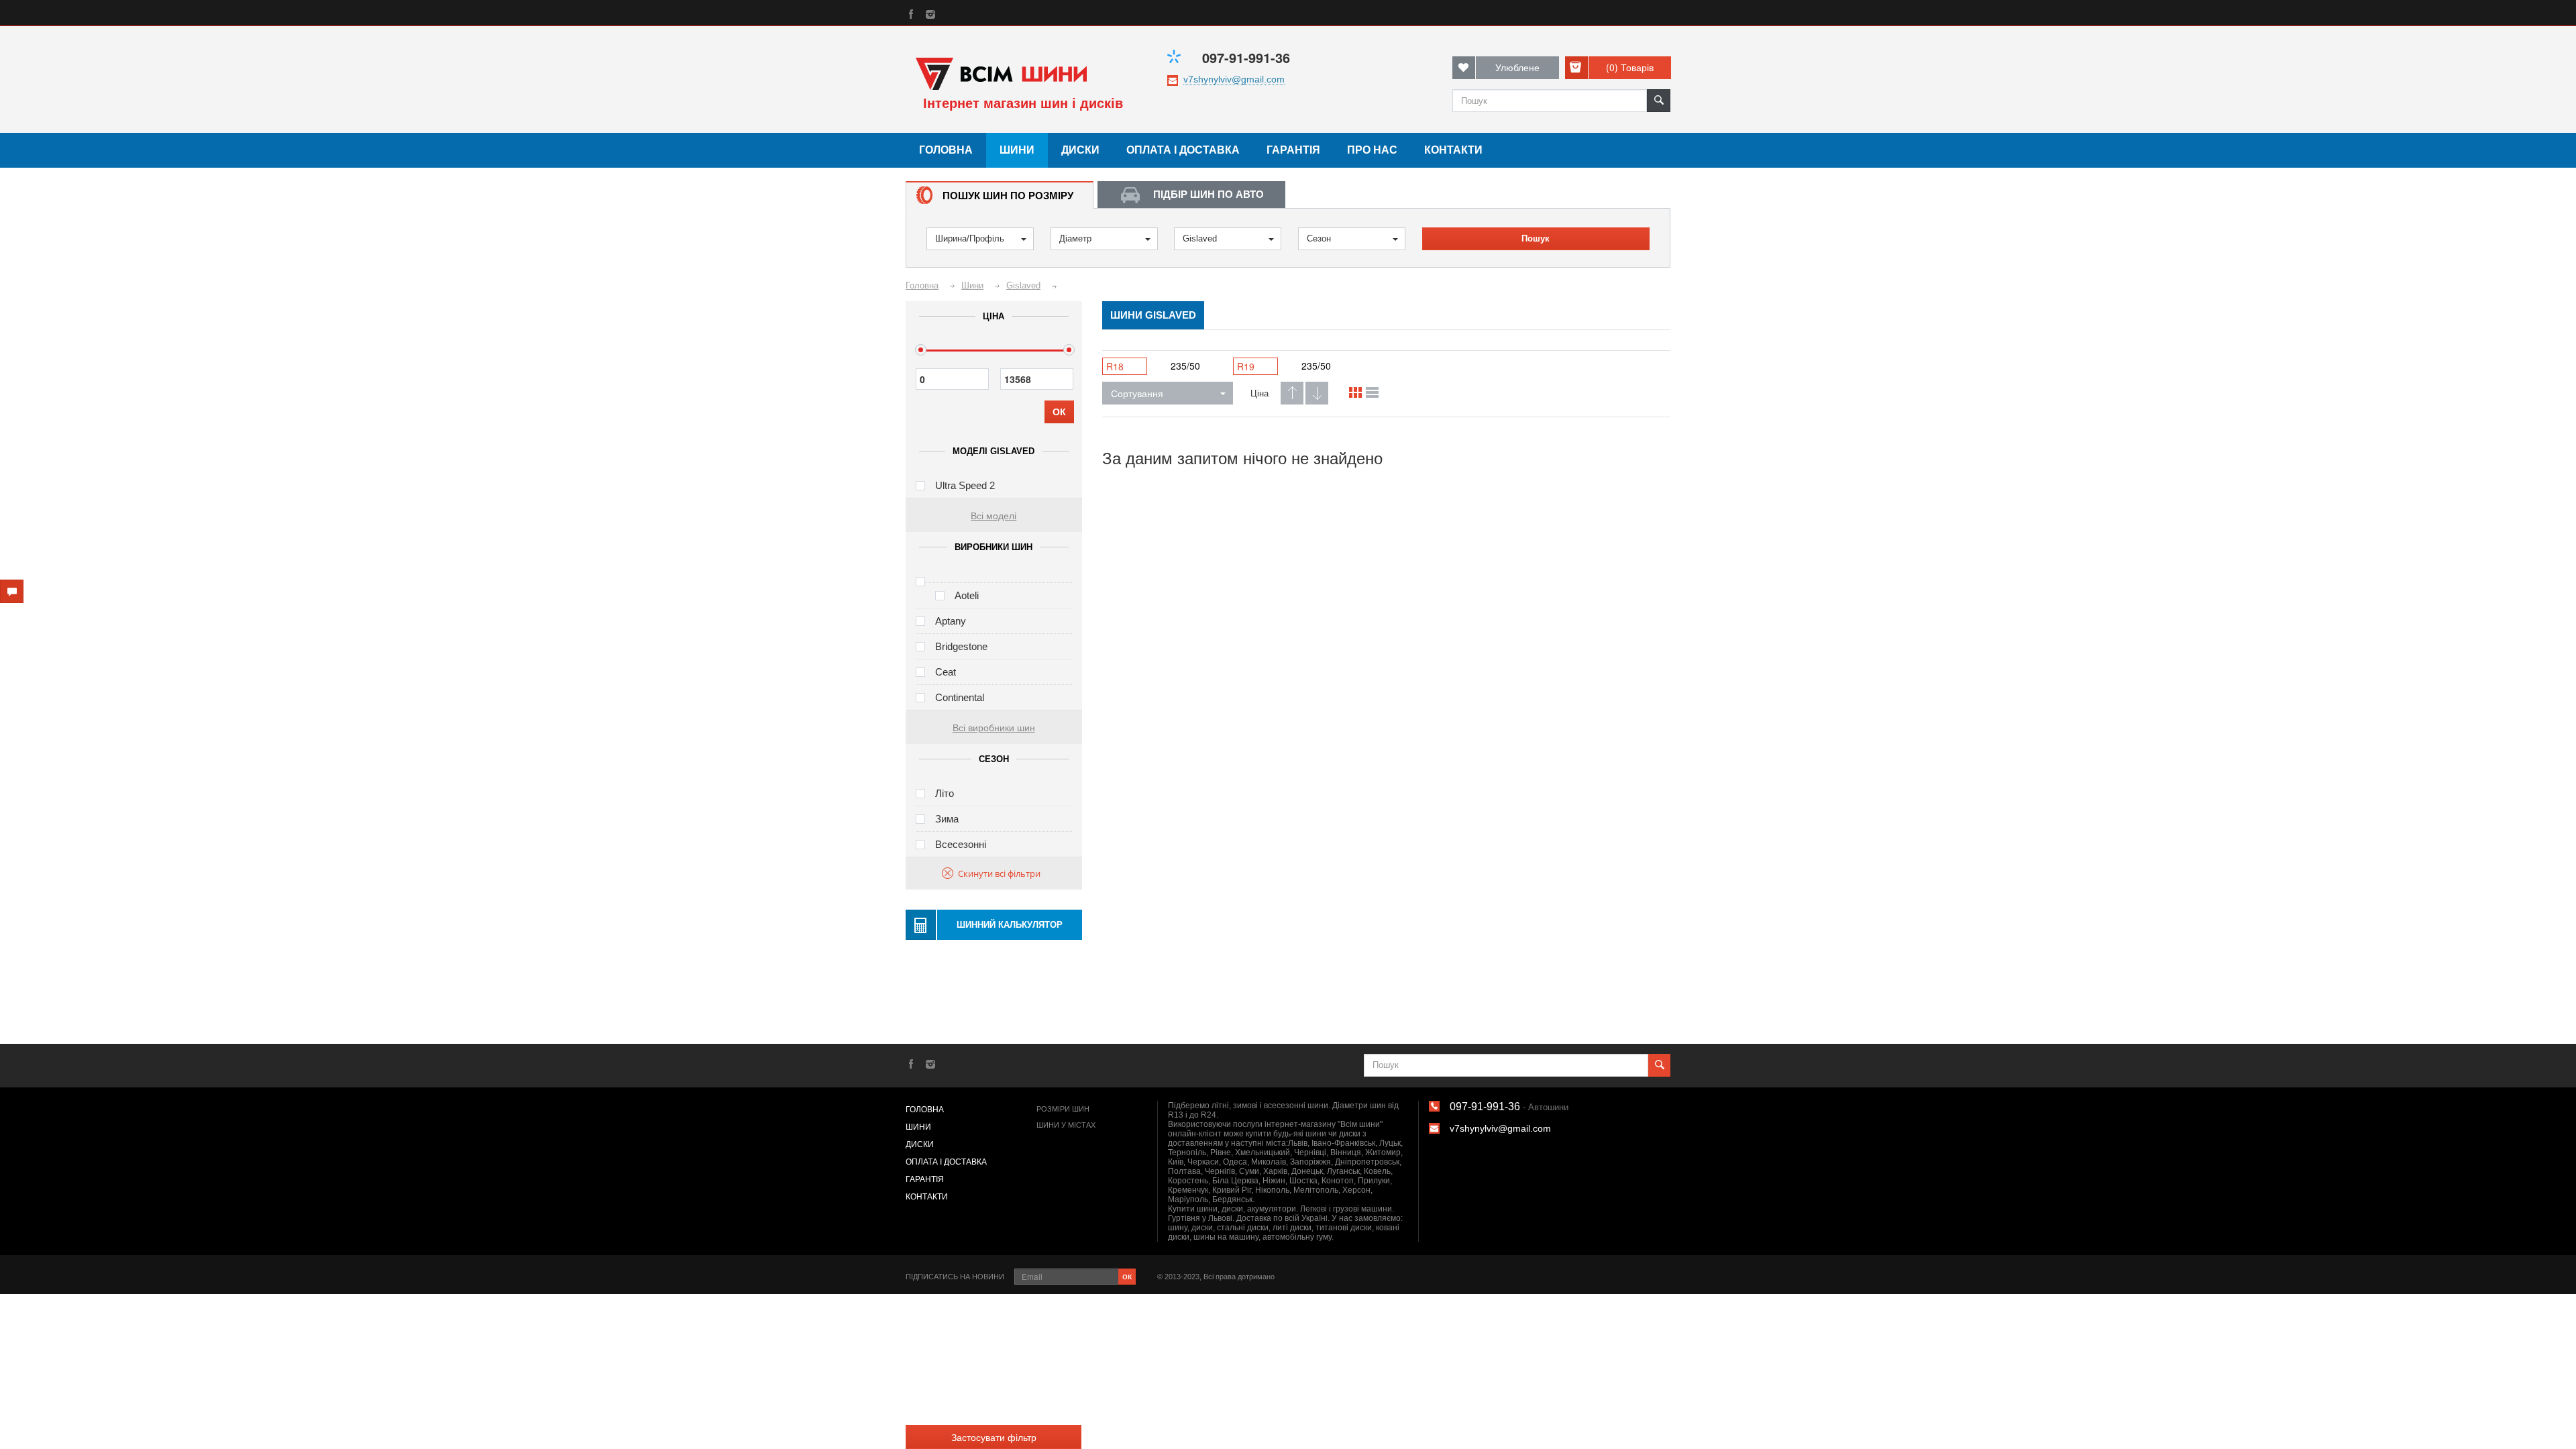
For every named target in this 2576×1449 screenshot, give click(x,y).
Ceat (946, 672)
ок (1127, 1275)
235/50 (1185, 366)
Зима (947, 819)
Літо (945, 793)
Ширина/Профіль (970, 238)
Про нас (1372, 150)
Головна (946, 150)
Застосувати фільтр (994, 1437)
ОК (1059, 412)
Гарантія (1293, 150)
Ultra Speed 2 (965, 485)
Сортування (1137, 393)
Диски (1080, 150)
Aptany (951, 621)
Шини (1017, 150)
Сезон (1319, 238)
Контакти (1453, 150)
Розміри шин (1063, 1109)
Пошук (1536, 238)
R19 (1246, 366)
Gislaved (1200, 238)
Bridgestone (961, 646)
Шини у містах (1066, 1125)
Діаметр (1075, 238)
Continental (960, 697)
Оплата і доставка (1183, 150)
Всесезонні (961, 844)
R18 (1115, 366)
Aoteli (967, 595)
